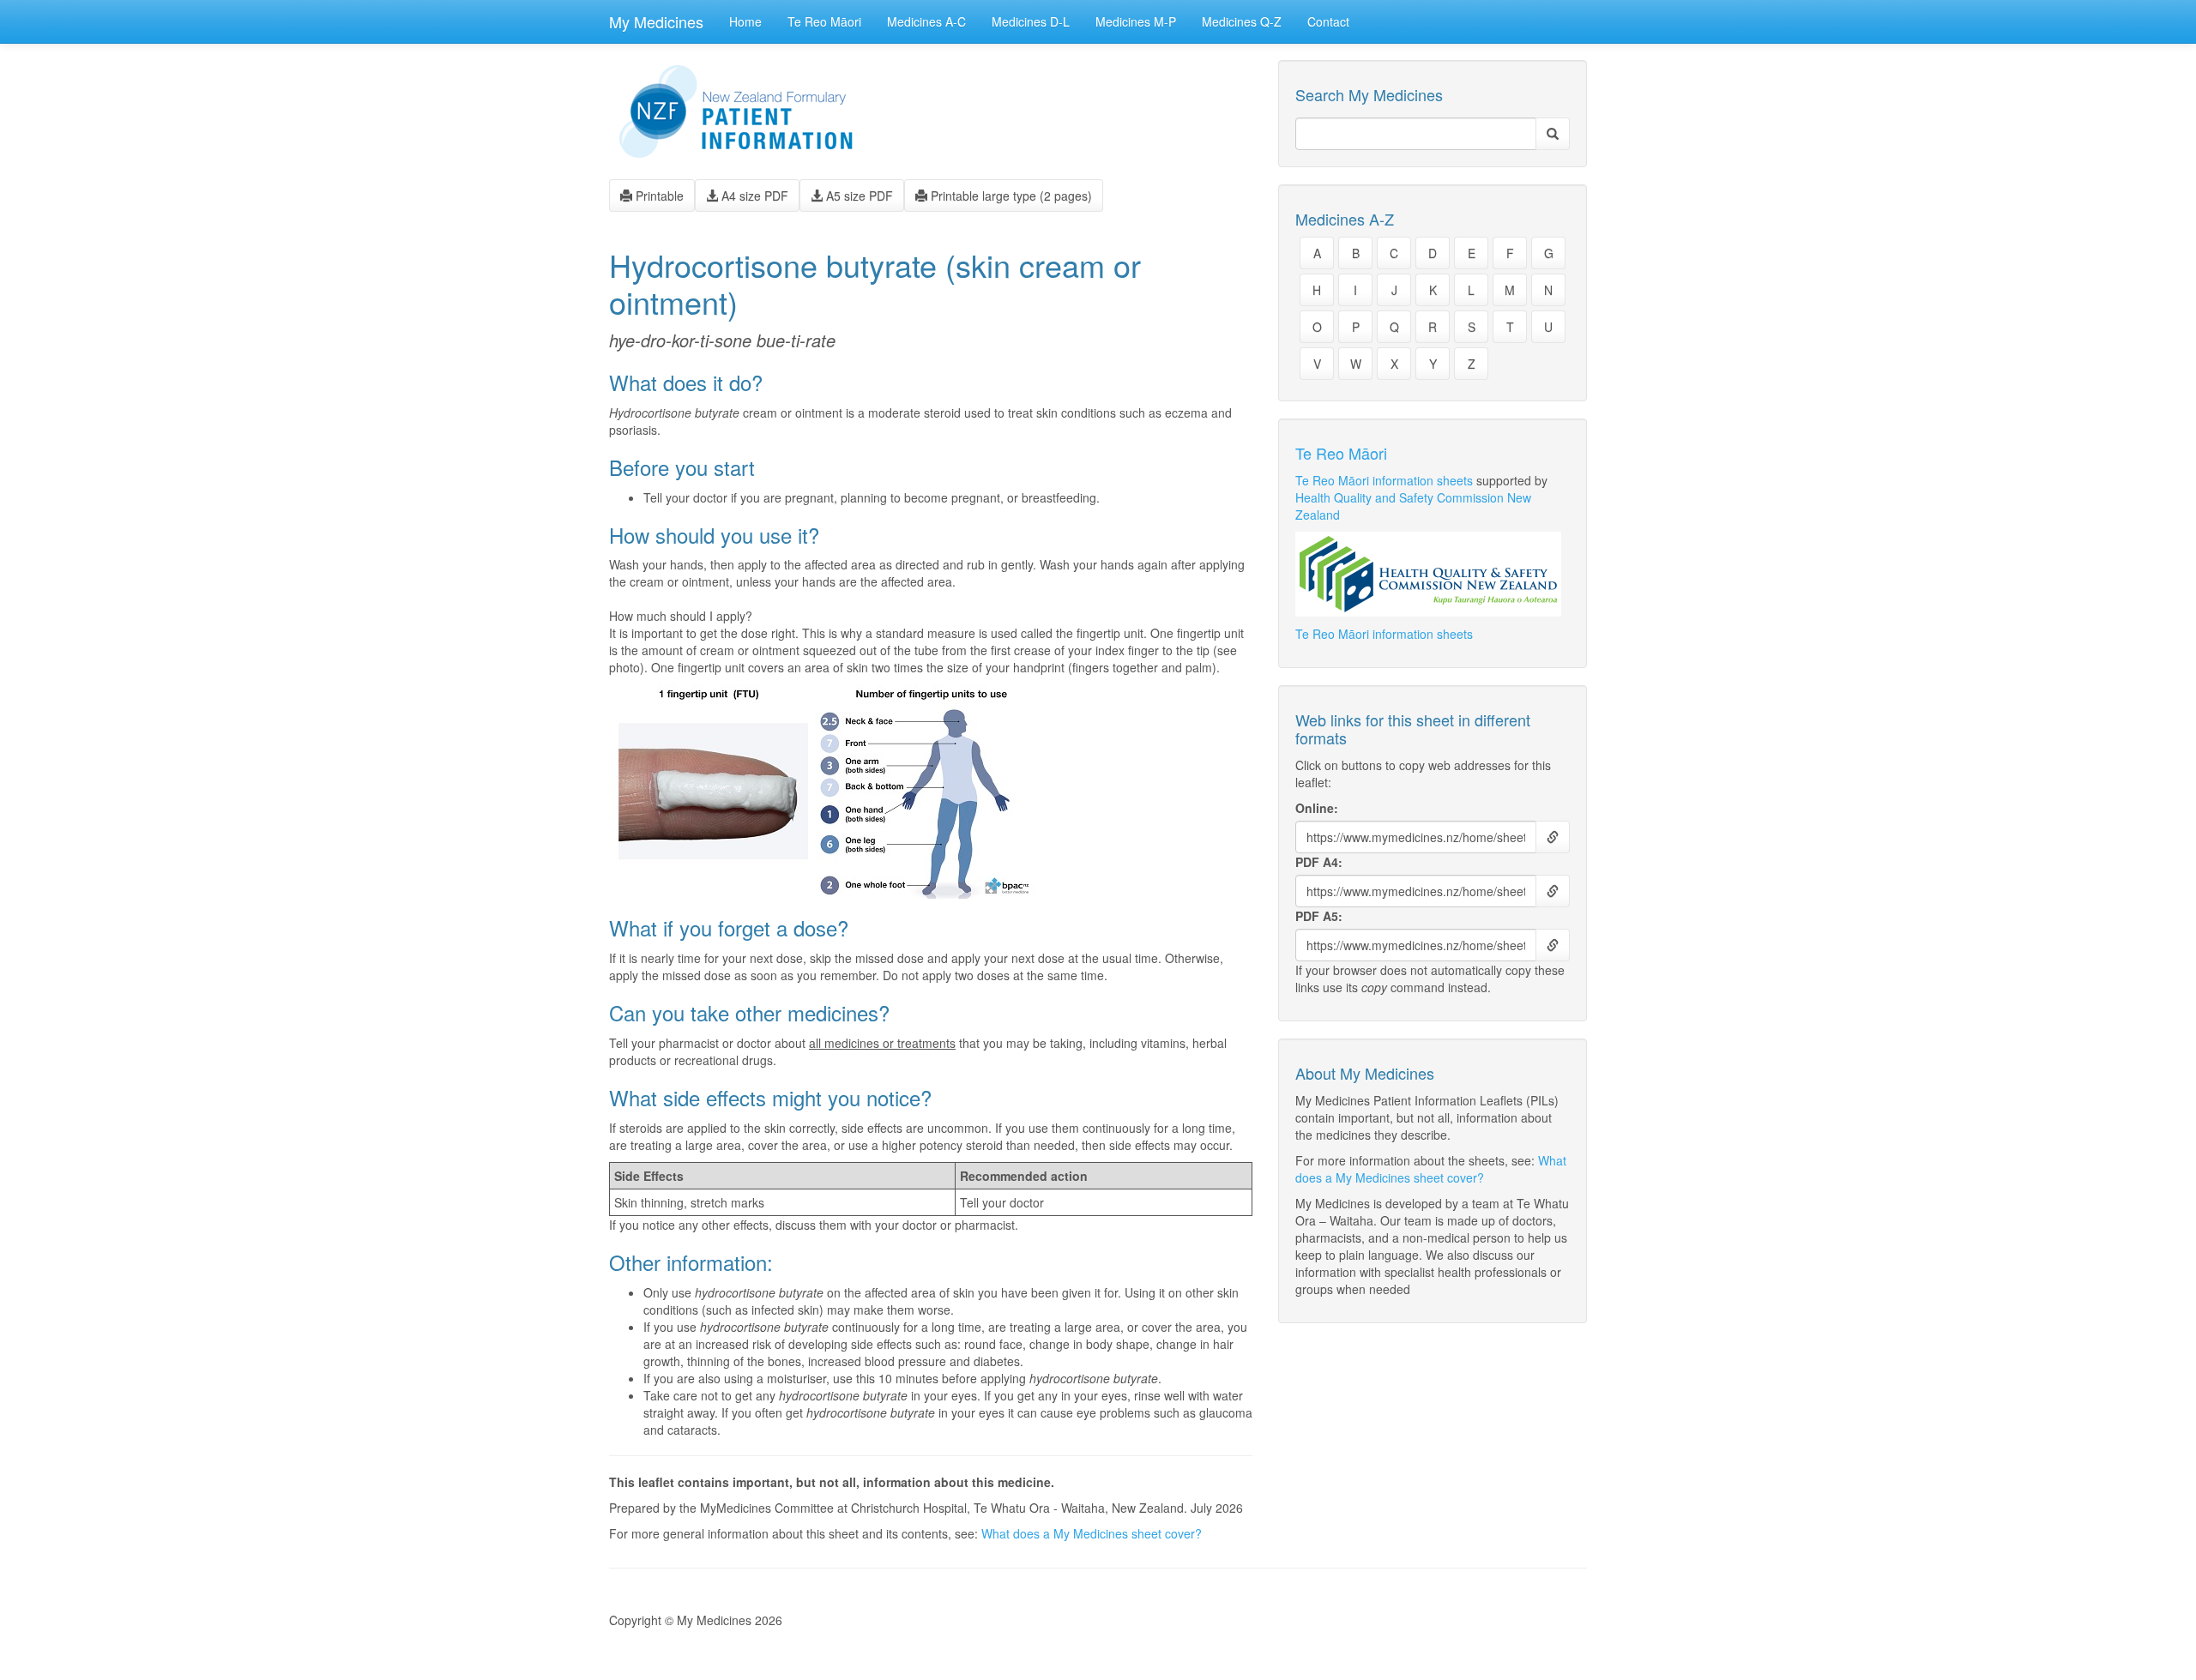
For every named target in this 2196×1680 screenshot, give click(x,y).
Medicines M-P (1136, 21)
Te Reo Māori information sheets (1384, 480)
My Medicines (656, 21)
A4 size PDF (753, 196)
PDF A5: (1319, 916)
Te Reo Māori (824, 21)
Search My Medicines (1369, 95)
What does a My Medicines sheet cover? (1092, 1533)
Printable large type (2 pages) (1010, 196)
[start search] (1553, 134)
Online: (1317, 808)
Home (745, 21)
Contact (1328, 21)
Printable (658, 196)
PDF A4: (1319, 862)
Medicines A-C (926, 21)
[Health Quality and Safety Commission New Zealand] (1433, 574)
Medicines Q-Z (1242, 21)
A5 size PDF (858, 196)
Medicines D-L (1031, 21)
